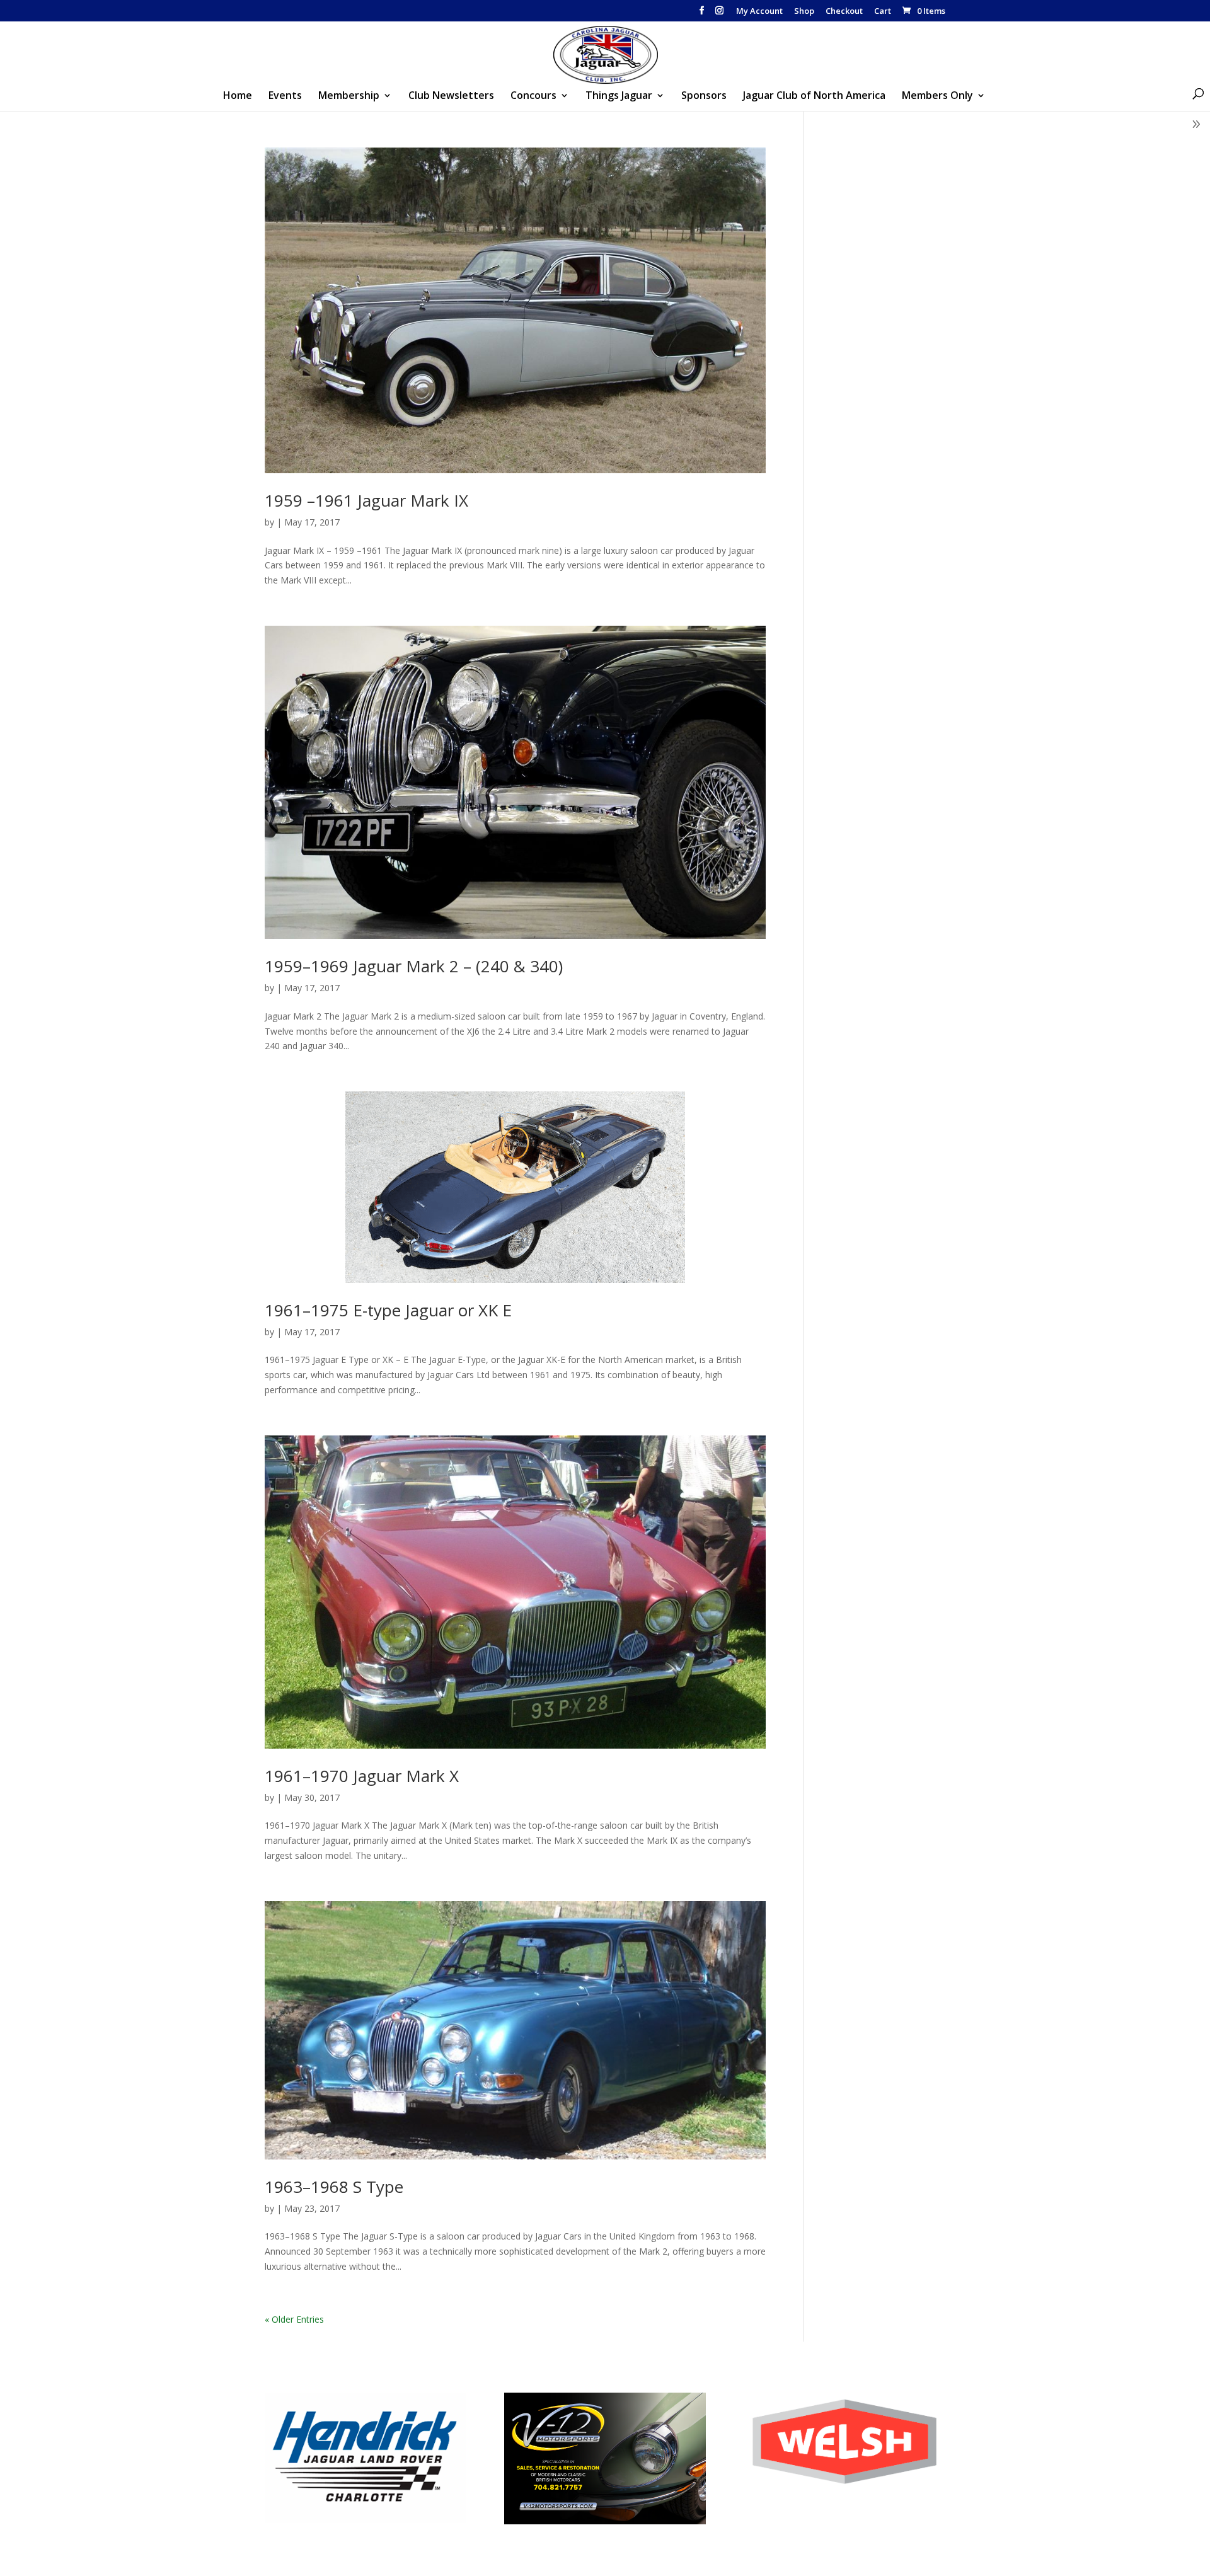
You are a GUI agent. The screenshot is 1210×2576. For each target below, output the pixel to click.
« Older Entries (294, 2319)
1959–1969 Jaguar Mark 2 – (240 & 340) (414, 966)
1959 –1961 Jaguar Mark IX (366, 500)
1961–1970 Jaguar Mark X (362, 1776)
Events (285, 96)
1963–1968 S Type (334, 2187)
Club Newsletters (451, 96)
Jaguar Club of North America (814, 96)
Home (238, 96)
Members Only (937, 96)
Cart (883, 12)
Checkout (844, 12)
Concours (533, 96)
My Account (759, 12)
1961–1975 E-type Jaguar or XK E (388, 1310)
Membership (349, 96)
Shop (804, 12)
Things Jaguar (619, 96)
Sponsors (704, 96)
